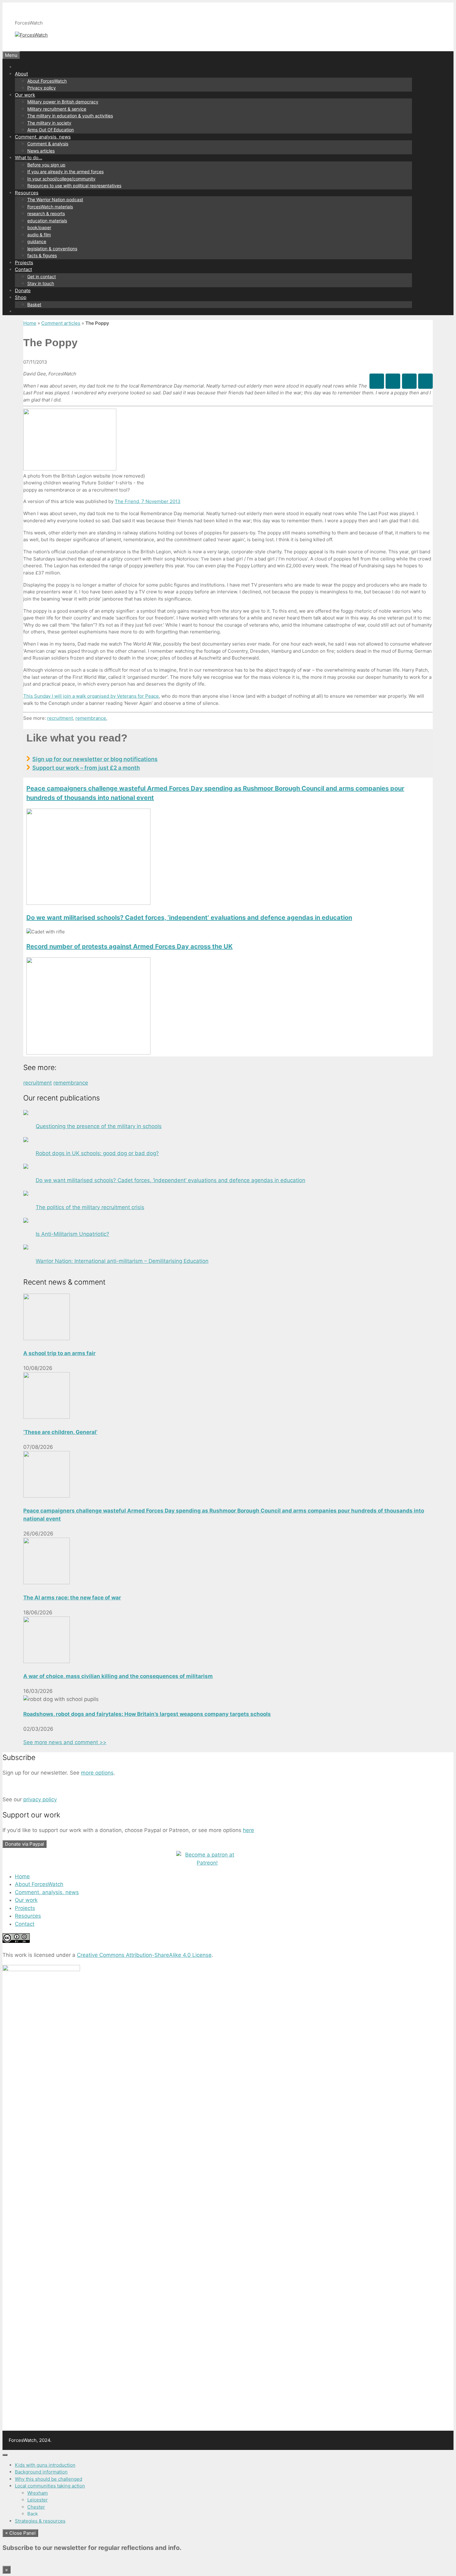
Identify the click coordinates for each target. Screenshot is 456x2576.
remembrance (91, 718)
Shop (21, 297)
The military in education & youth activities (70, 116)
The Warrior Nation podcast (55, 200)
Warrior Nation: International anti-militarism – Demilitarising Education (122, 1261)
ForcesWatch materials (50, 207)
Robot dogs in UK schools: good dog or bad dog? (97, 1153)
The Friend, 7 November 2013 (148, 501)
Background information (41, 2472)
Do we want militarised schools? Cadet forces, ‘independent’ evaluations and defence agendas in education (189, 918)
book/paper (39, 227)
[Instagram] (409, 381)
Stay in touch (41, 283)
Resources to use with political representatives (74, 186)
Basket (34, 304)
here (248, 1830)
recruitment (60, 718)
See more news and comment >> (65, 1742)
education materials (47, 221)
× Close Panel (20, 2533)
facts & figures (42, 255)
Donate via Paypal (25, 1844)
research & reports (46, 213)
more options (97, 1773)
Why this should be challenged (49, 2479)
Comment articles (61, 323)
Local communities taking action (50, 2486)
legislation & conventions (52, 249)
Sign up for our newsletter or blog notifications (95, 759)
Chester (36, 2507)
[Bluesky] (393, 381)
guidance (37, 241)
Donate (23, 290)
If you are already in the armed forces (65, 172)
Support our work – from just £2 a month (86, 768)
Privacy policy (42, 88)
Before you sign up (46, 165)
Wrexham (38, 2493)
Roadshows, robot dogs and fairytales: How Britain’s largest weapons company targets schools (147, 1714)
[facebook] (377, 381)
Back (33, 2514)
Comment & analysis (48, 144)
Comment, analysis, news (43, 137)
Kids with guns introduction (45, 2465)
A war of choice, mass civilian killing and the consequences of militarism (118, 1676)
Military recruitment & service (57, 109)
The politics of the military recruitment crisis (90, 1207)
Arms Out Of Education (51, 130)
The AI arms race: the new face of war (72, 1598)
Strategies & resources (40, 2521)
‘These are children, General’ (60, 1432)
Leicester (38, 2500)
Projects (24, 263)
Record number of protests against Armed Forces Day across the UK (130, 946)
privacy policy (40, 1799)
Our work (25, 95)
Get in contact (42, 277)
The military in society (49, 123)
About (21, 74)
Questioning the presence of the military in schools (99, 1126)
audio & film (39, 235)
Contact (23, 269)
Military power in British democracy (63, 102)
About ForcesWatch (47, 81)
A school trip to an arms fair (59, 1353)
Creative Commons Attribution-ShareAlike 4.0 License (144, 1955)
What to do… (29, 158)
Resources (27, 193)
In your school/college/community (61, 179)
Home (30, 323)
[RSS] (425, 381)
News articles (41, 151)
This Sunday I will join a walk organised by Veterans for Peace (91, 696)
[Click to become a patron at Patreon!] (207, 1863)
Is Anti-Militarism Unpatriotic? (72, 1234)
